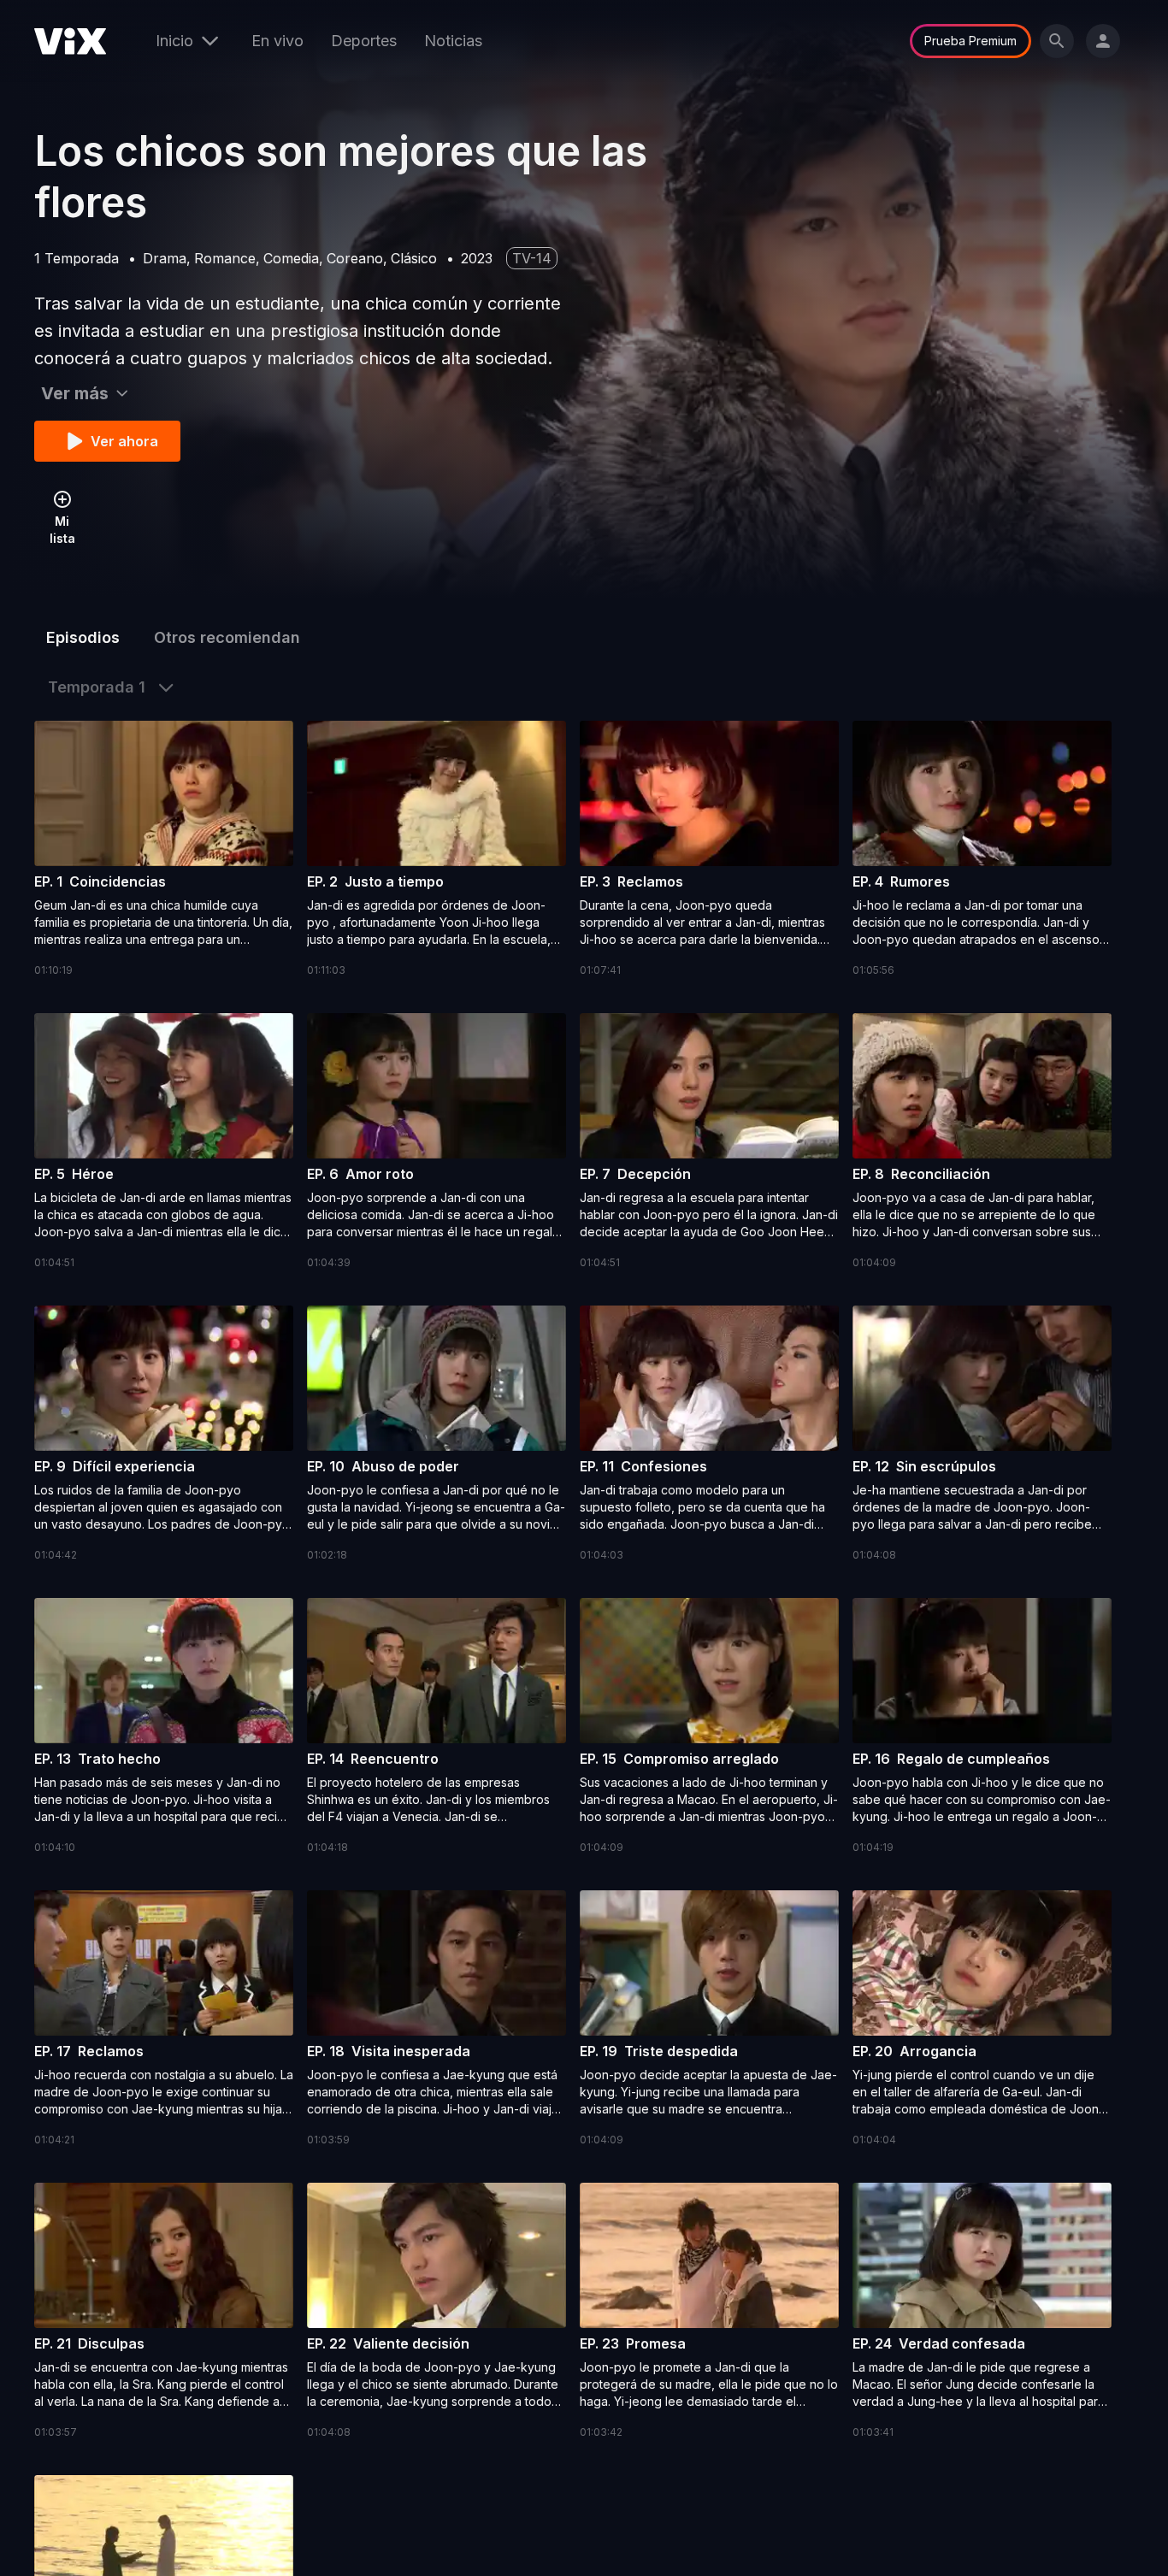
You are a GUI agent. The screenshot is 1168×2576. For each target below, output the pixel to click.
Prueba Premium (970, 41)
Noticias (453, 41)
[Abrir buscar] (1057, 41)
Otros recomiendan (227, 637)
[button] (164, 850)
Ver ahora (124, 441)
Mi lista (62, 530)
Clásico (414, 258)
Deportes (364, 41)
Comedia (291, 258)
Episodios (83, 637)
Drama (165, 258)
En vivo (277, 41)
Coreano (355, 258)
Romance (225, 258)
